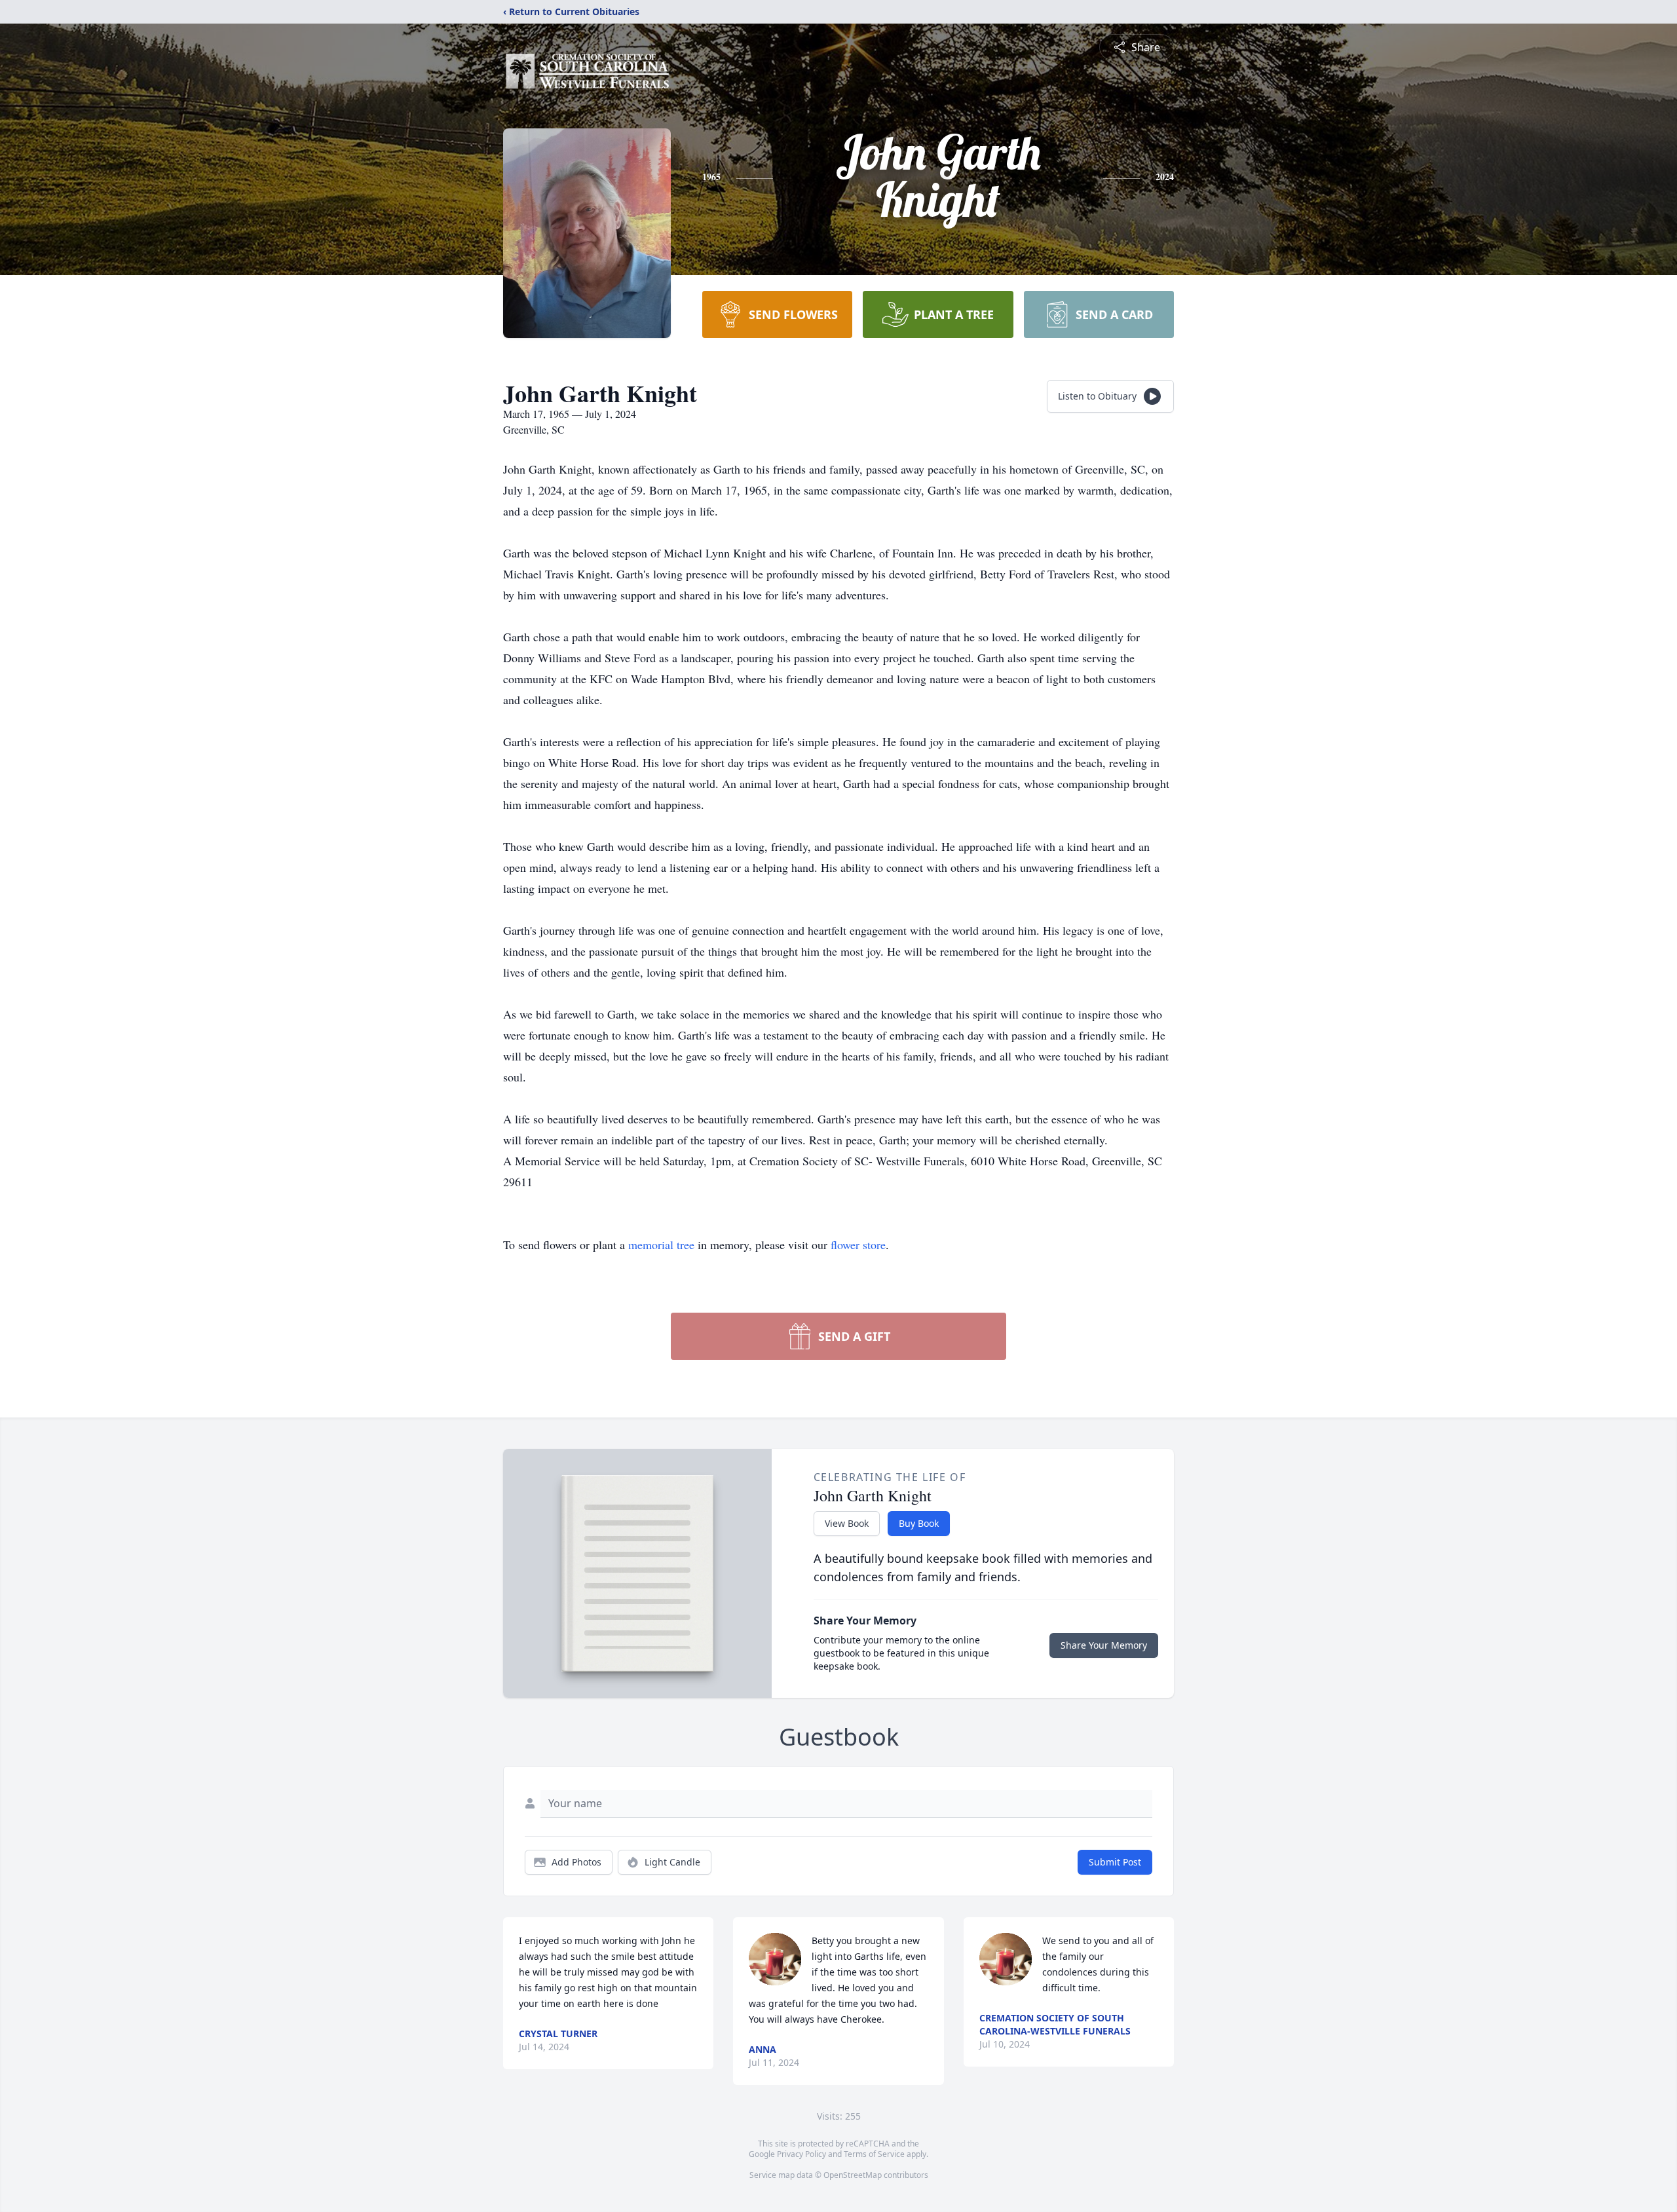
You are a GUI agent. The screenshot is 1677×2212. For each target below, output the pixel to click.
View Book (847, 1523)
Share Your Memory (1104, 1645)
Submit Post (1115, 1862)
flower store (858, 1245)
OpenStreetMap (853, 2175)
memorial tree (661, 1245)
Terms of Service (874, 2154)
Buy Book (919, 1523)
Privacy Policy (801, 2154)
